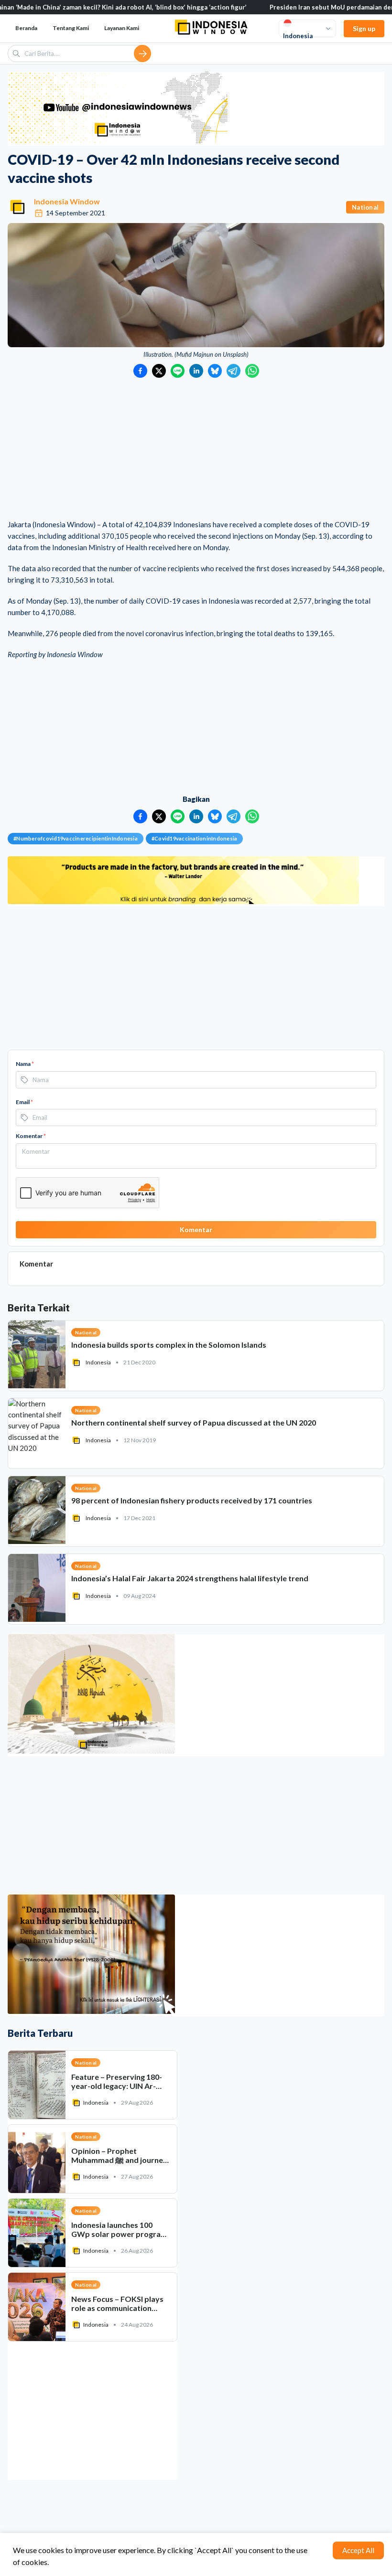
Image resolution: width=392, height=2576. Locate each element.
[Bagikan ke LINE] (178, 371)
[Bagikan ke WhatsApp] (252, 371)
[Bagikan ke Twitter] (159, 371)
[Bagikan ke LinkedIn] (196, 371)
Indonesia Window (67, 201)
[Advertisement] (196, 449)
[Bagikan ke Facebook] (140, 371)
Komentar (31, 1136)
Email (24, 1102)
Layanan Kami (122, 28)
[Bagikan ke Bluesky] (215, 371)
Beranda (26, 28)
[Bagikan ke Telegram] (234, 371)
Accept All (358, 2550)
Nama (25, 1064)
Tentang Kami (71, 28)
